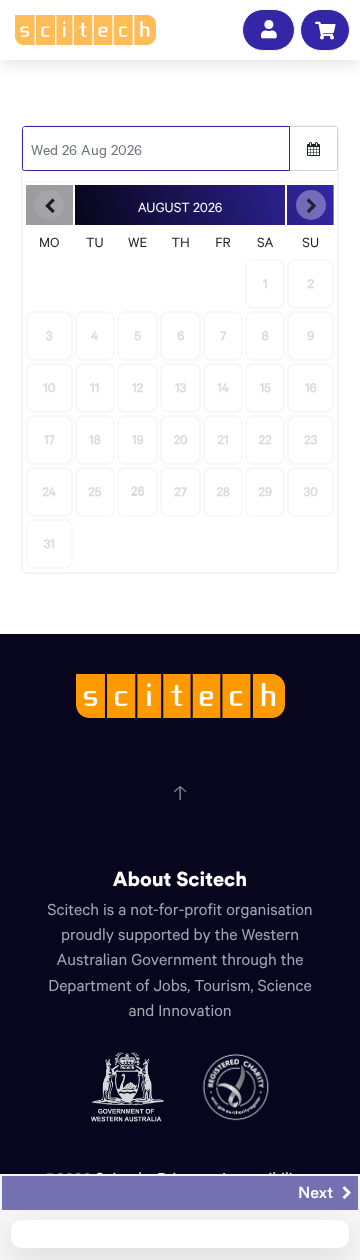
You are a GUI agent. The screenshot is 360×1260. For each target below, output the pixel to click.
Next (317, 1193)
